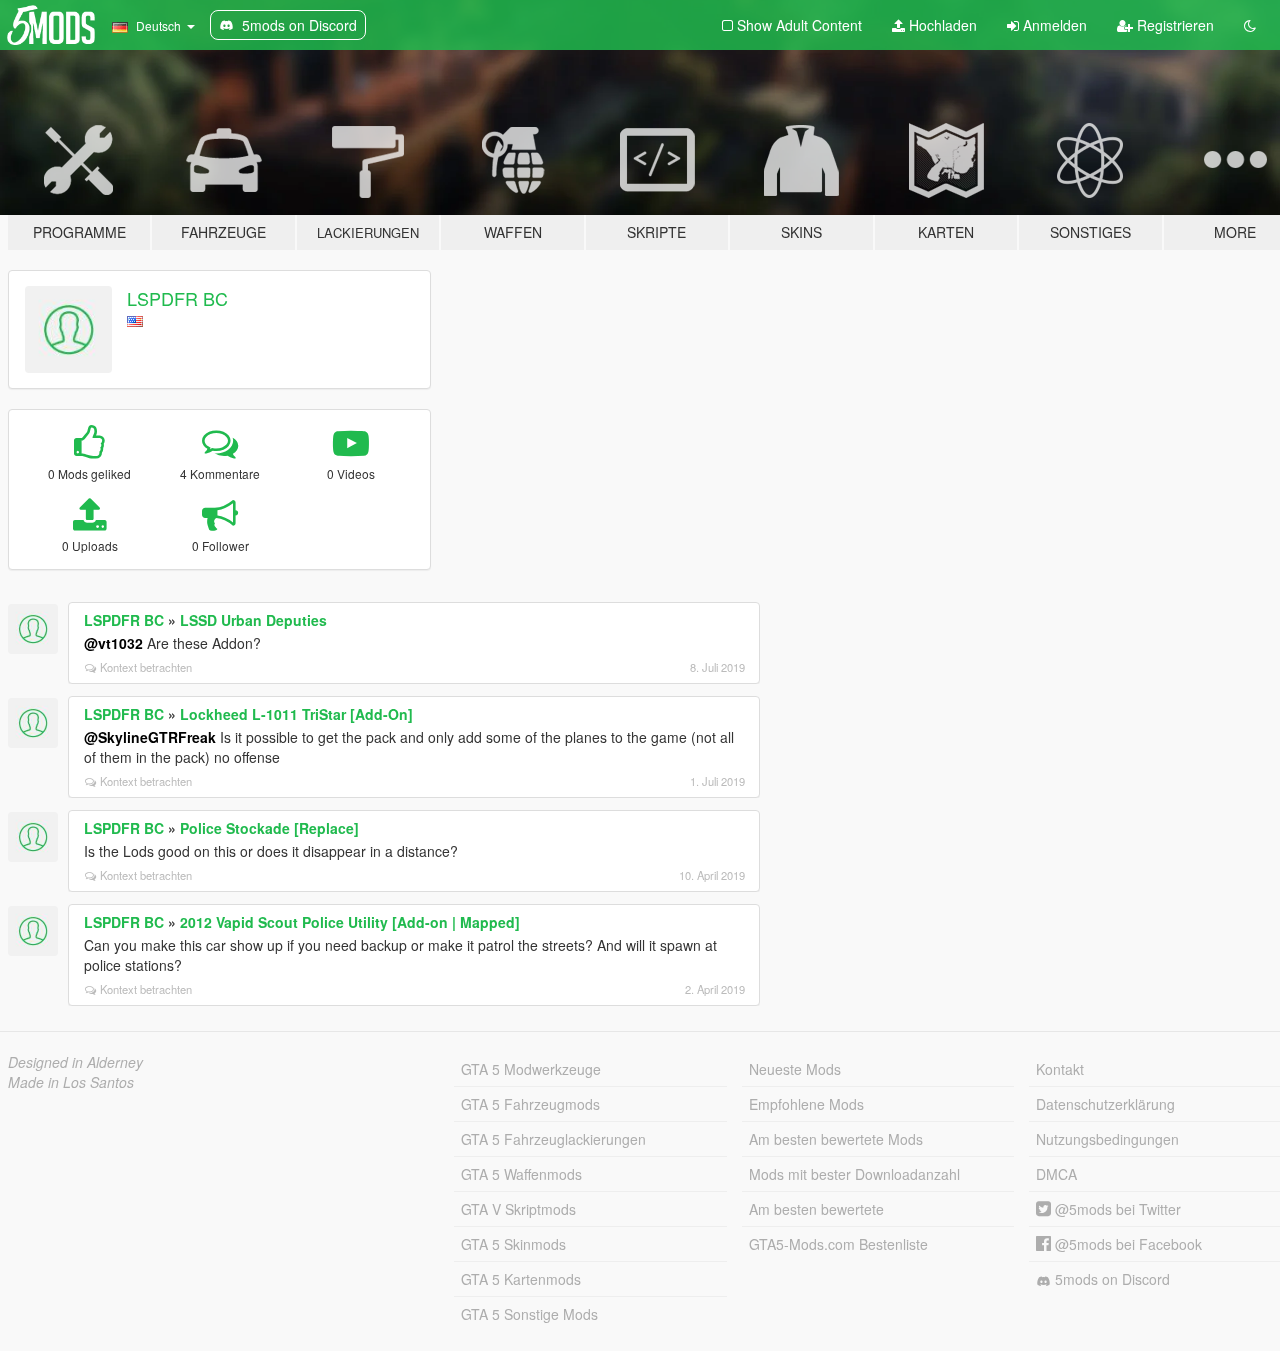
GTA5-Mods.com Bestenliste (838, 1244)
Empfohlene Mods (806, 1104)
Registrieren (1173, 25)
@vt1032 (113, 643)
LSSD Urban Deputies (253, 620)
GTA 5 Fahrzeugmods (530, 1104)
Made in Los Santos (71, 1082)
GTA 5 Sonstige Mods (529, 1314)
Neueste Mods (795, 1069)
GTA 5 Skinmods (513, 1244)
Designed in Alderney (75, 1062)
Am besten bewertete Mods (836, 1139)
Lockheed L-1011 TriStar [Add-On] (296, 714)
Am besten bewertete (816, 1209)
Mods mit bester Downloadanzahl (854, 1174)
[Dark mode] (1250, 25)
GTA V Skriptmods (518, 1209)
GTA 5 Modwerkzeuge (531, 1069)
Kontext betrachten (146, 667)
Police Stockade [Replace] (269, 828)
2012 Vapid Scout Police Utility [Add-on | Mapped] (350, 922)
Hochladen (941, 25)
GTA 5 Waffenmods (521, 1174)
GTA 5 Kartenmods (521, 1279)
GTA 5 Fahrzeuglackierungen (553, 1139)
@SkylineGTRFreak (150, 737)
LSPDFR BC (177, 298)
